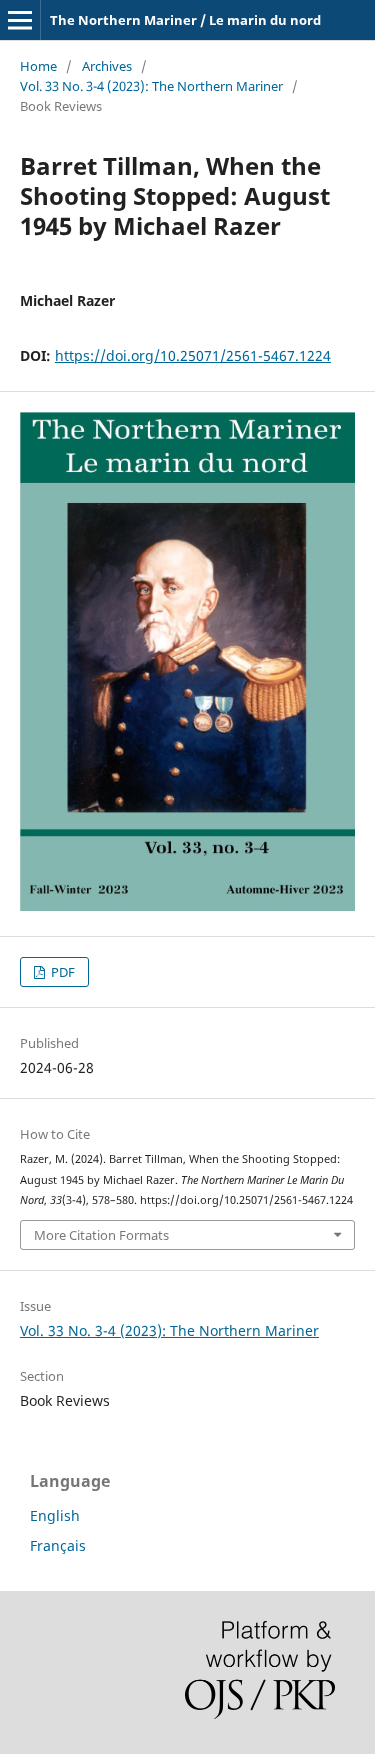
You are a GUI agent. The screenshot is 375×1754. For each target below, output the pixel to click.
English (55, 1515)
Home (38, 66)
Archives (107, 66)
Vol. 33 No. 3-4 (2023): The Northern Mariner (151, 86)
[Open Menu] (20, 20)
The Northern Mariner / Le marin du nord (185, 20)
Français (58, 1545)
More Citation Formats (101, 1235)
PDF (61, 972)
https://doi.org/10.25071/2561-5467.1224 (193, 355)
